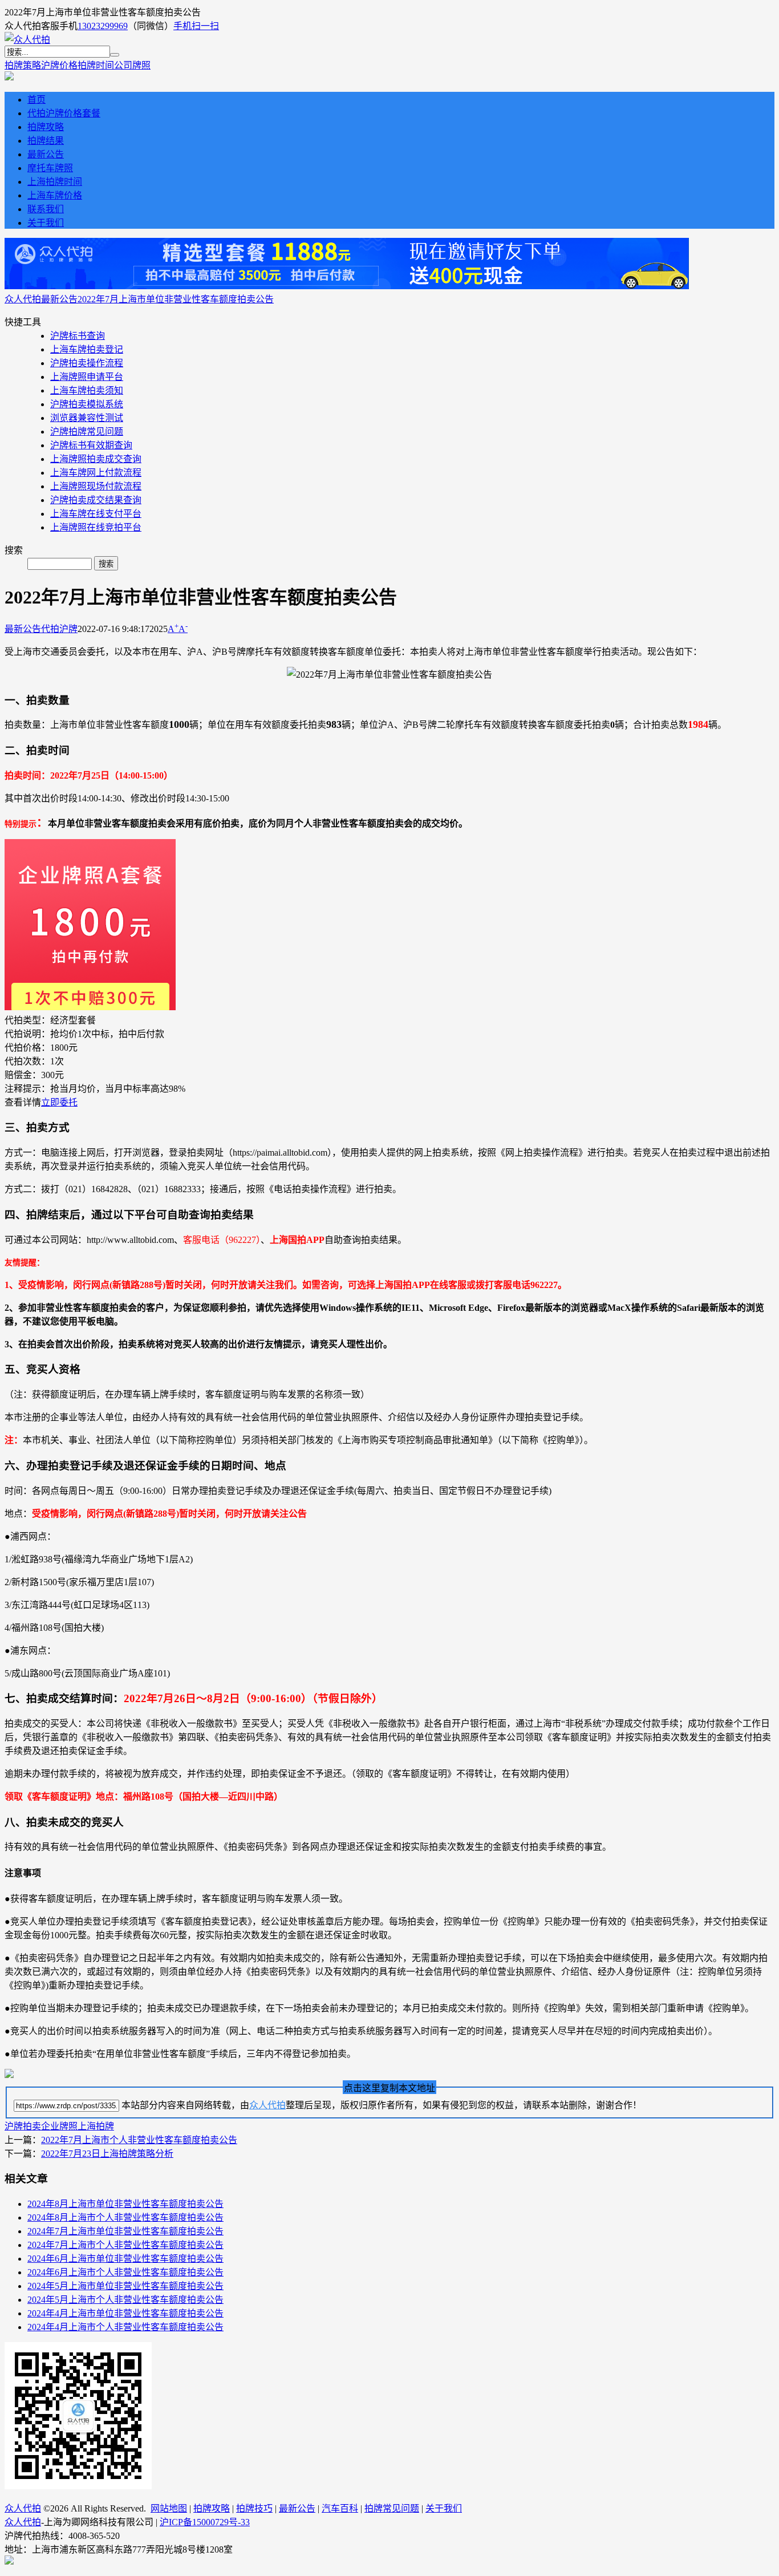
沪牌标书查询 (78, 336)
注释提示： (27, 1089)
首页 (36, 100)
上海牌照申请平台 (87, 377)
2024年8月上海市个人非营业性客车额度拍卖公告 (125, 2217)
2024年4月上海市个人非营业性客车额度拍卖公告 (125, 2327)
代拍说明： (27, 1034)
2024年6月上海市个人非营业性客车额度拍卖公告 (125, 2272)
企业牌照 (59, 2126)
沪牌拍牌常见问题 (87, 432)
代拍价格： (27, 1048)
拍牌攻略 (46, 127)
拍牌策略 (23, 65)
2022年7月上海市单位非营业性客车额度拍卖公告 (176, 299)
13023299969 (103, 26)
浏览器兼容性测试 (87, 418)
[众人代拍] (27, 40)
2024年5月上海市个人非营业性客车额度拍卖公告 (125, 2300)
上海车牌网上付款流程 (96, 473)
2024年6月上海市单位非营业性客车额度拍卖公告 (125, 2259)
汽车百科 (340, 2508)
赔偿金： (23, 1075)
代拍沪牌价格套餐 (64, 113)
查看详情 (23, 1102)
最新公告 (46, 154)
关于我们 (46, 223)
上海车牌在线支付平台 (96, 514)
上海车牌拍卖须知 (87, 390)
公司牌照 (132, 65)
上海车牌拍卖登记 (87, 349)
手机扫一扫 (196, 26)
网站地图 (169, 2508)
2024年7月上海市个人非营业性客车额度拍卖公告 (125, 2245)
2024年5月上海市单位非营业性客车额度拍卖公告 (125, 2286)
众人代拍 (23, 299)
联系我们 (46, 209)
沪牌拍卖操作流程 (87, 363)
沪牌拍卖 (23, 2126)
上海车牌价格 (55, 195)
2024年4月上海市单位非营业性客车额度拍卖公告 (125, 2313)
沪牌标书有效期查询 (91, 445)
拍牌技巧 (254, 2508)
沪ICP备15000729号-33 (205, 2522)
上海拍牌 (96, 2126)
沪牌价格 (59, 65)
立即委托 (59, 1102)
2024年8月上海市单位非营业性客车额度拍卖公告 (125, 2204)
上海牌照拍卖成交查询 (96, 459)
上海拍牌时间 (55, 182)
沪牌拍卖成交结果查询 (96, 500)
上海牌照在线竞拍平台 (96, 527)
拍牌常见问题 (392, 2508)
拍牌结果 (46, 141)
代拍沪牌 (59, 629)
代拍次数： (27, 1061)
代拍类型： (27, 1020)
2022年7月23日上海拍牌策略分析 (107, 2154)
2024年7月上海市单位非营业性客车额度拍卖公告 (125, 2231)
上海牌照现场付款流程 (96, 486)
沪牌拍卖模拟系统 (87, 404)
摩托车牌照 (50, 168)
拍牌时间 (96, 65)
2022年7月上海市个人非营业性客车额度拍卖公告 (139, 2140)
